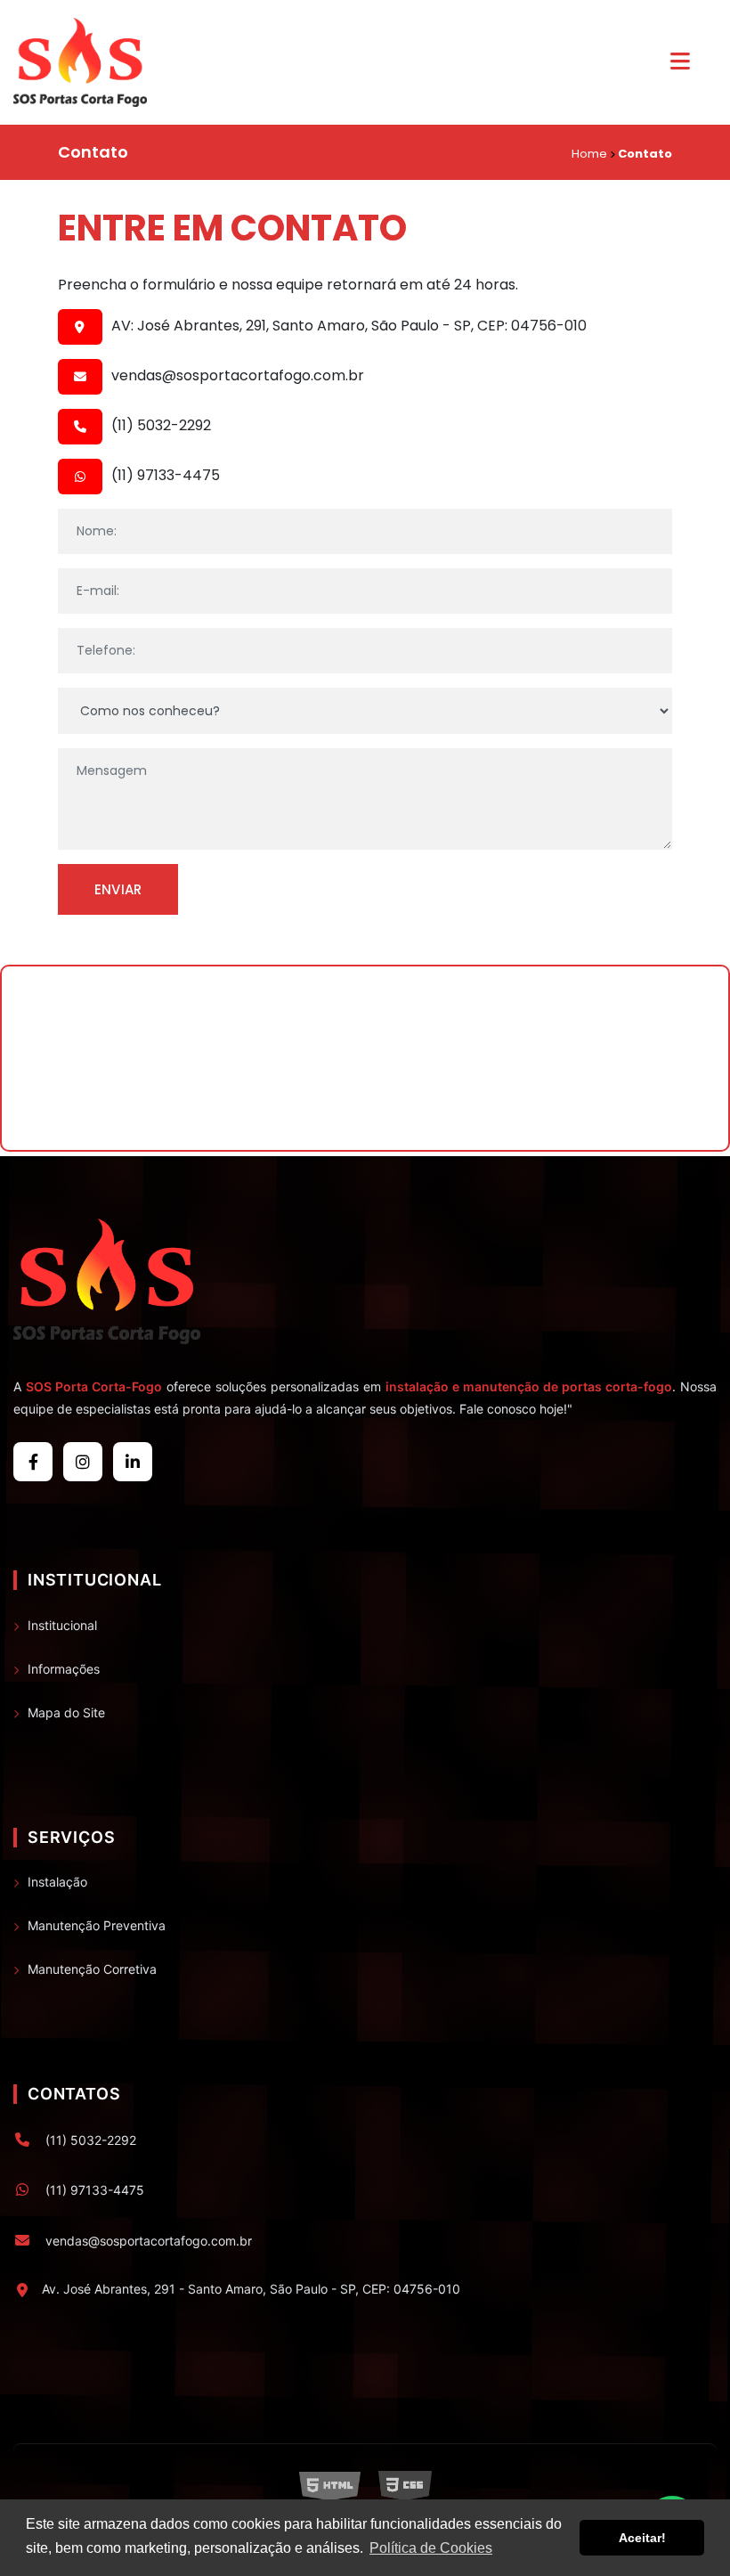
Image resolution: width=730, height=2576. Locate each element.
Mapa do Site (66, 1712)
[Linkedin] (133, 1462)
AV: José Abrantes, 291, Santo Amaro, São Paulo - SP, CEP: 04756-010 (349, 326)
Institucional (62, 1625)
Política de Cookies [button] (431, 2548)
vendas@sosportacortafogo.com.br (238, 376)
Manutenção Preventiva (97, 1925)
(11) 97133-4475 (166, 476)
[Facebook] (33, 1462)
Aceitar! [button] (642, 2538)
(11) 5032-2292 (161, 426)
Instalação (57, 1882)
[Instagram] (83, 1462)
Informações (64, 1669)
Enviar (118, 889)
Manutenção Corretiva (92, 1969)
